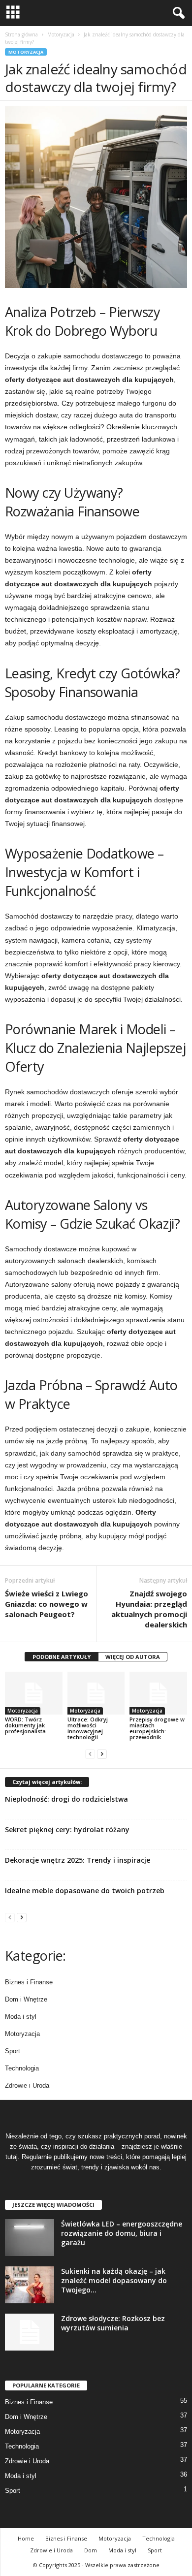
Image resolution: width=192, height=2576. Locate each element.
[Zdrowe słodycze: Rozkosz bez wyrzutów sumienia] (30, 2332)
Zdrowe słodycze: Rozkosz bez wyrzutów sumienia (113, 2323)
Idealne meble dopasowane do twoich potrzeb (85, 1891)
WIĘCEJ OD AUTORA (133, 1657)
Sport (13, 2051)
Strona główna (21, 34)
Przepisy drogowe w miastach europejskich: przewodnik (157, 1728)
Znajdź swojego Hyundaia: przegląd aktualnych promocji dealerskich (149, 1609)
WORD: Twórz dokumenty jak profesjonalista (25, 1725)
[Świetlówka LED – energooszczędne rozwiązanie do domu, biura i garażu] (30, 2238)
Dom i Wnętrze (26, 1999)
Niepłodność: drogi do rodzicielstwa (66, 1799)
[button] (177, 13)
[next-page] (102, 1754)
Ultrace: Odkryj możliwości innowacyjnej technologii (88, 1728)
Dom (91, 2550)
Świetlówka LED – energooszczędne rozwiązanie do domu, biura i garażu (122, 2233)
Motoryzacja (61, 34)
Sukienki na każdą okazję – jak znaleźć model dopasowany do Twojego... (114, 2280)
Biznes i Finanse (29, 1982)
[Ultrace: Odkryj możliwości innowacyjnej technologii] (96, 1693)
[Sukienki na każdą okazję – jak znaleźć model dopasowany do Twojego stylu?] (30, 2285)
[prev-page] (90, 1754)
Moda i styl (21, 2017)
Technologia (22, 2068)
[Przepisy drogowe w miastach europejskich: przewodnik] (158, 1693)
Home (26, 2538)
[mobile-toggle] (13, 13)
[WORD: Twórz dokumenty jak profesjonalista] (34, 1693)
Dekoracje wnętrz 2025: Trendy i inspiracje (78, 1860)
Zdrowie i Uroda (27, 2085)
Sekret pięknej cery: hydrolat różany (67, 1829)
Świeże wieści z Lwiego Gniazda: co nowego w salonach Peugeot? (47, 1604)
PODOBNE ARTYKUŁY (62, 1657)
